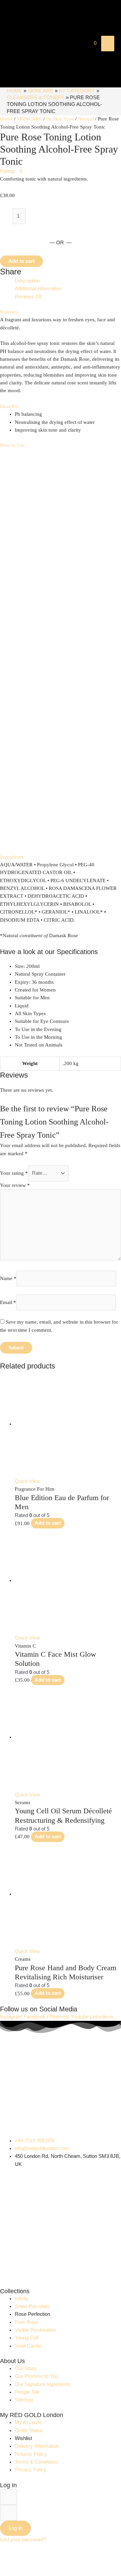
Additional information (38, 289)
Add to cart (22, 261)
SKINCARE (41, 91)
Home (14, 91)
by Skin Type (60, 119)
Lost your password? (23, 2540)
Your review (15, 1185)
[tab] (68, 281)
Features (9, 312)
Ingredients (12, 857)
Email (8, 1302)
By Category (77, 91)
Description (27, 281)
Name (8, 1278)
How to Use (12, 445)
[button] (11, 171)
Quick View (27, 1481)
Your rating (14, 1173)
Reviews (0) (28, 297)
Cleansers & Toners (36, 98)
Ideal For (9, 406)
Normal (86, 119)
